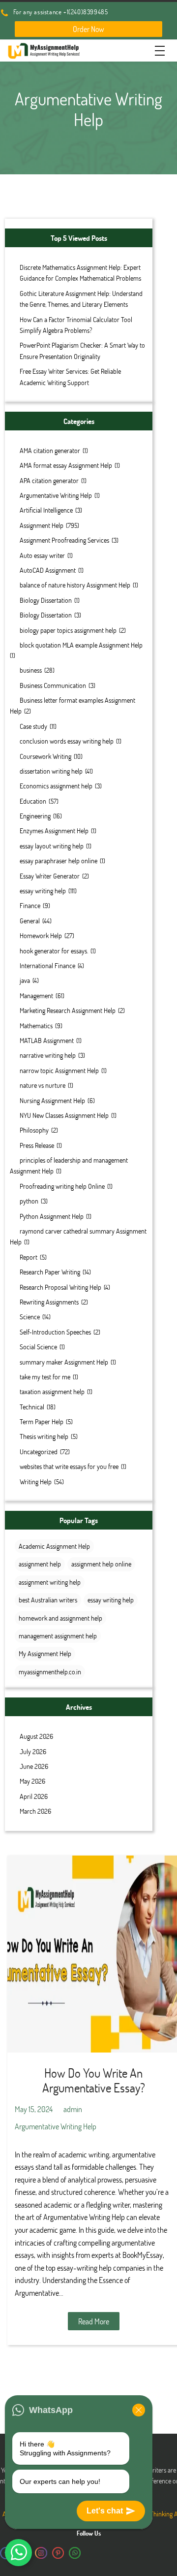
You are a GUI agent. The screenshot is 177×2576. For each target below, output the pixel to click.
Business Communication (53, 685)
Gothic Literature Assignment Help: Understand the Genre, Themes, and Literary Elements (81, 299)
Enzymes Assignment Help (54, 831)
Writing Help (36, 1482)
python (29, 1201)
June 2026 (34, 1766)
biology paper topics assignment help (68, 630)
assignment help (40, 1564)
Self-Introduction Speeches (55, 1332)
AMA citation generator (50, 450)
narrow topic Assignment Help (59, 1070)
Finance (30, 905)
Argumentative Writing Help (56, 495)
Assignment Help (42, 525)
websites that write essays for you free (69, 1466)
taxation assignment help (52, 1391)
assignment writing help (50, 1582)
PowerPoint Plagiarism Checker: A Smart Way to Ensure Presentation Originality (82, 350)
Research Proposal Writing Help (60, 1287)
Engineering (35, 816)
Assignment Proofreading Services (64, 540)
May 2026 (32, 1781)
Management (36, 995)
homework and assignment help (60, 1618)
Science (30, 1317)
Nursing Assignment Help (52, 1100)
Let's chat (105, 2511)
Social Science (38, 1347)
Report (29, 1257)
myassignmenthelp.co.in (50, 1672)
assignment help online (101, 1564)
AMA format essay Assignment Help (66, 465)
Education (33, 801)
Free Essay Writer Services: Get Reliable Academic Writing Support (70, 376)
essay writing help (43, 891)
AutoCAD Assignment (48, 570)
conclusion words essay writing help (67, 741)
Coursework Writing (45, 756)
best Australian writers (48, 1600)
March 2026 (35, 1811)
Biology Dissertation (46, 600)
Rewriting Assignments (49, 1302)
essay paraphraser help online (59, 861)
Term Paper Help (42, 1421)
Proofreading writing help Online (62, 1186)
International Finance (47, 965)
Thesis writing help (44, 1436)
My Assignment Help (45, 1653)
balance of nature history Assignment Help (75, 585)
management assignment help (58, 1636)
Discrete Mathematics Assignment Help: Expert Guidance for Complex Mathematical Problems (80, 273)
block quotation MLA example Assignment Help (81, 645)
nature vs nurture (43, 1085)
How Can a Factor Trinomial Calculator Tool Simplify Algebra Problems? (76, 325)
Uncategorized (39, 1451)
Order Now (88, 29)
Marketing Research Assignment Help (68, 1010)
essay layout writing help (52, 846)
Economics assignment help (56, 786)
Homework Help (41, 935)
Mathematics (36, 1026)
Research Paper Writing (50, 1272)
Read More (94, 2321)
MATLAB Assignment (47, 1040)
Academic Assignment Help (54, 1546)
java (25, 980)
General (30, 921)
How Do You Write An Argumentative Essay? (94, 2080)
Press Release (37, 1145)
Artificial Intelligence (46, 510)
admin (73, 2109)
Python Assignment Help (52, 1216)
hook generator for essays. (54, 951)
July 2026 (33, 1751)
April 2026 (34, 1796)
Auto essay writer (42, 555)
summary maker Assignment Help (64, 1362)
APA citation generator (49, 480)
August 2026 (36, 1736)
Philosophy (34, 1130)
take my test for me (45, 1377)
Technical (32, 1407)
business (31, 670)
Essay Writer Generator (50, 876)
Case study (33, 726)
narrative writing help (48, 1055)
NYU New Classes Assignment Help (64, 1115)
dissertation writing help (51, 771)
